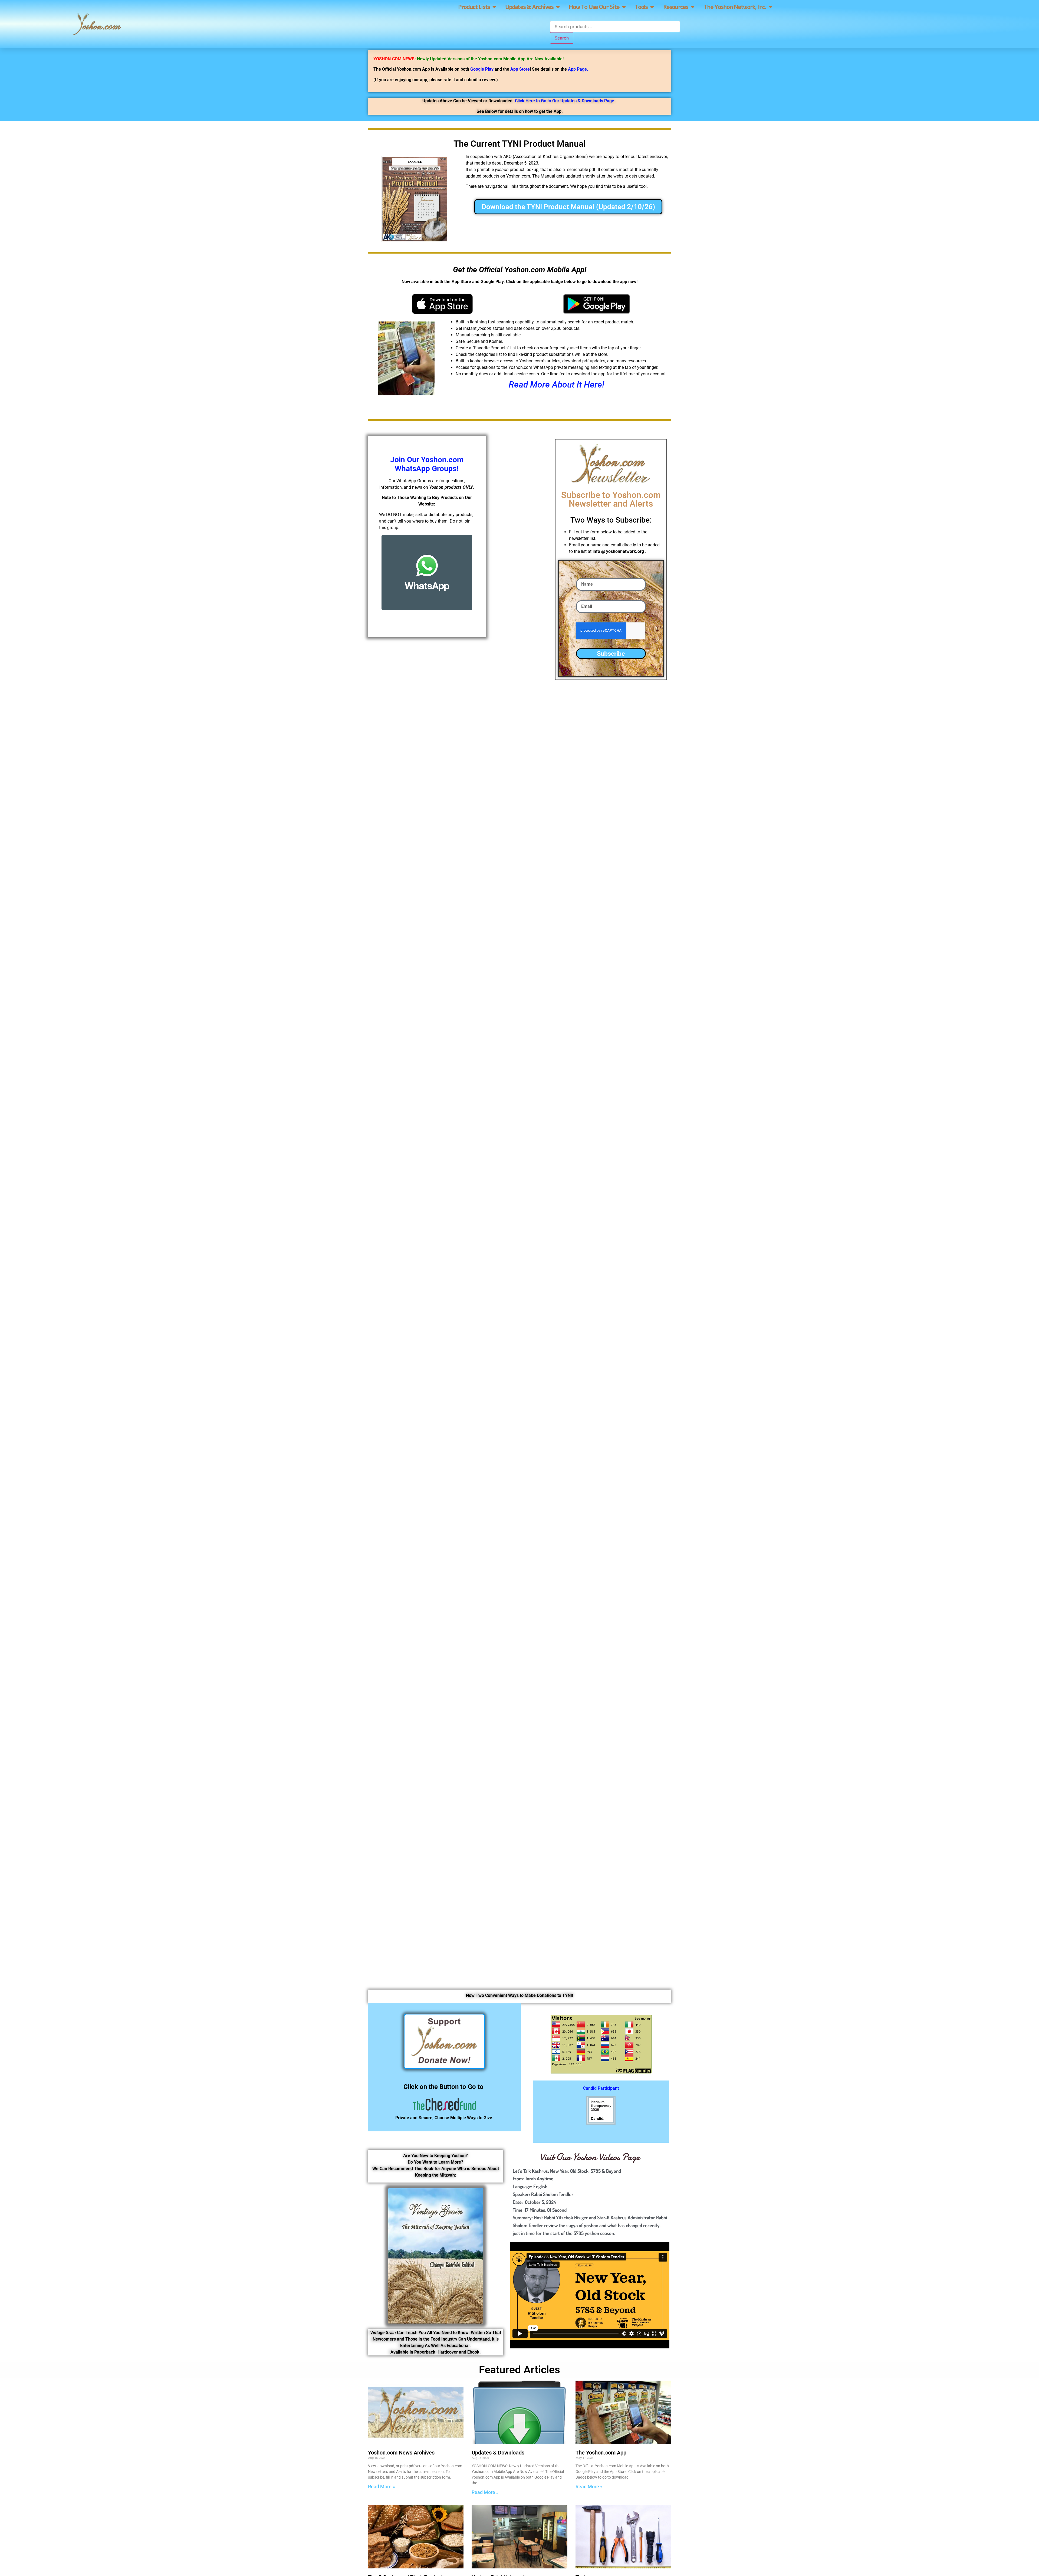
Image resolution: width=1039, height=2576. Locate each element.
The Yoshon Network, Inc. (735, 7)
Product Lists (474, 7)
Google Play (482, 69)
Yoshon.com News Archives (401, 2453)
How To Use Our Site (594, 7)
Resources (676, 7)
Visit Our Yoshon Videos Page (590, 2157)
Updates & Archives (529, 7)
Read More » (382, 2487)
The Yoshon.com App (601, 2453)
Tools (641, 7)
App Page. (578, 69)
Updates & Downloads (498, 2453)
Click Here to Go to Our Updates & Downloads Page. (565, 101)
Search (562, 38)
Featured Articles (519, 2370)
